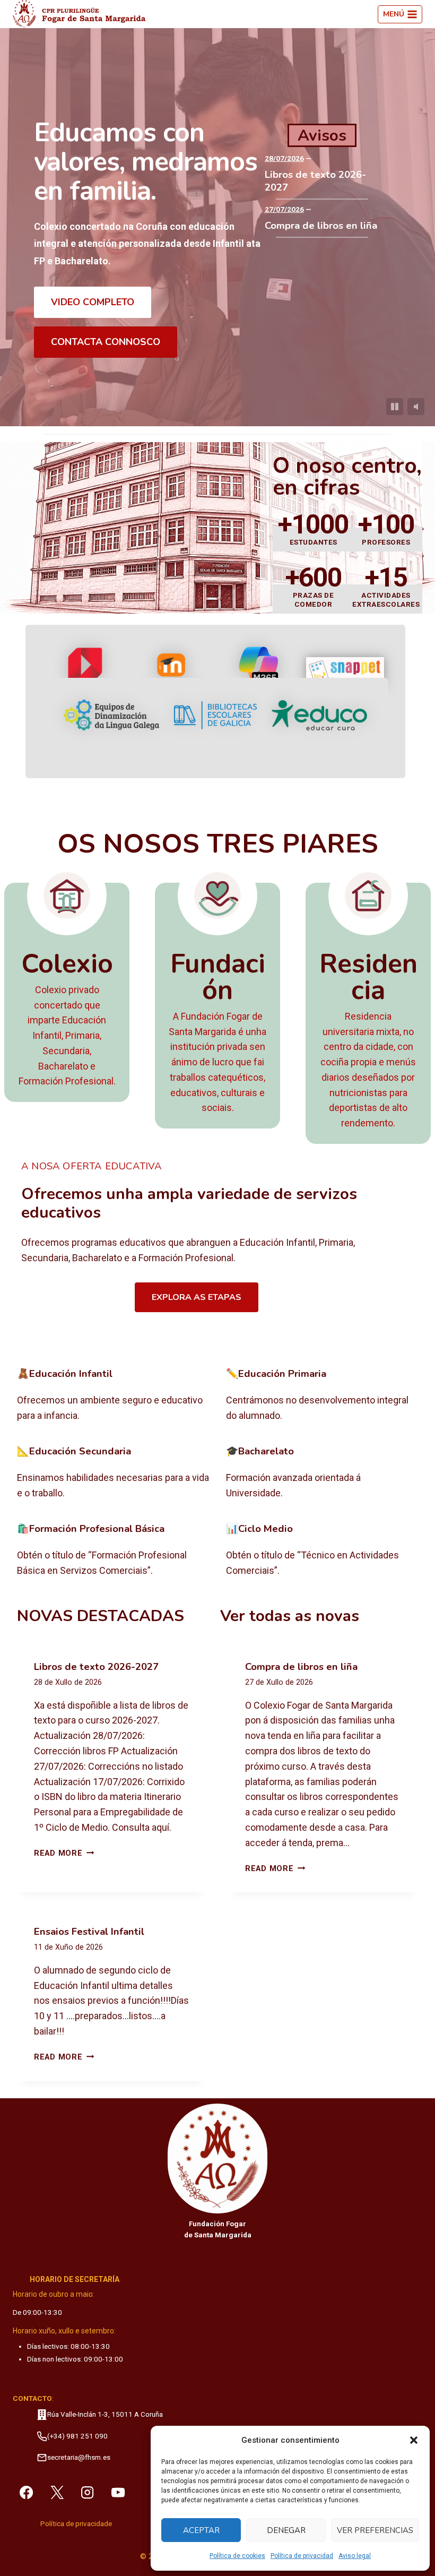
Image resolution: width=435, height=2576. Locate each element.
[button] (414, 2440)
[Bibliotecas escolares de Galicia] (215, 715)
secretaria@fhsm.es (79, 2457)
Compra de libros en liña (321, 226)
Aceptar (201, 2530)
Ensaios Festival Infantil (89, 1932)
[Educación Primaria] (322, 1395)
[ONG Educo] (319, 715)
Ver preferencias (375, 2530)
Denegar (286, 2530)
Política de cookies (237, 2556)
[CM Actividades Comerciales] (322, 1550)
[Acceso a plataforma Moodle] (172, 672)
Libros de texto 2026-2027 (315, 181)
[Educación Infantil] (113, 1395)
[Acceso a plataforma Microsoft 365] (259, 673)
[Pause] (395, 407)
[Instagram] (88, 2492)
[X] (57, 2492)
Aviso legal (355, 2556)
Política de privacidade (76, 2524)
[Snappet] (345, 672)
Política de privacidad (302, 2556)
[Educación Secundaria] (113, 1473)
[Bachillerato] (322, 1473)
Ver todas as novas (290, 1616)
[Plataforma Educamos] (86, 672)
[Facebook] (26, 2492)
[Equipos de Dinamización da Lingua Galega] (111, 715)
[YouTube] (118, 2492)
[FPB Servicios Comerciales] (113, 1550)
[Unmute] (416, 407)
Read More (64, 1853)
